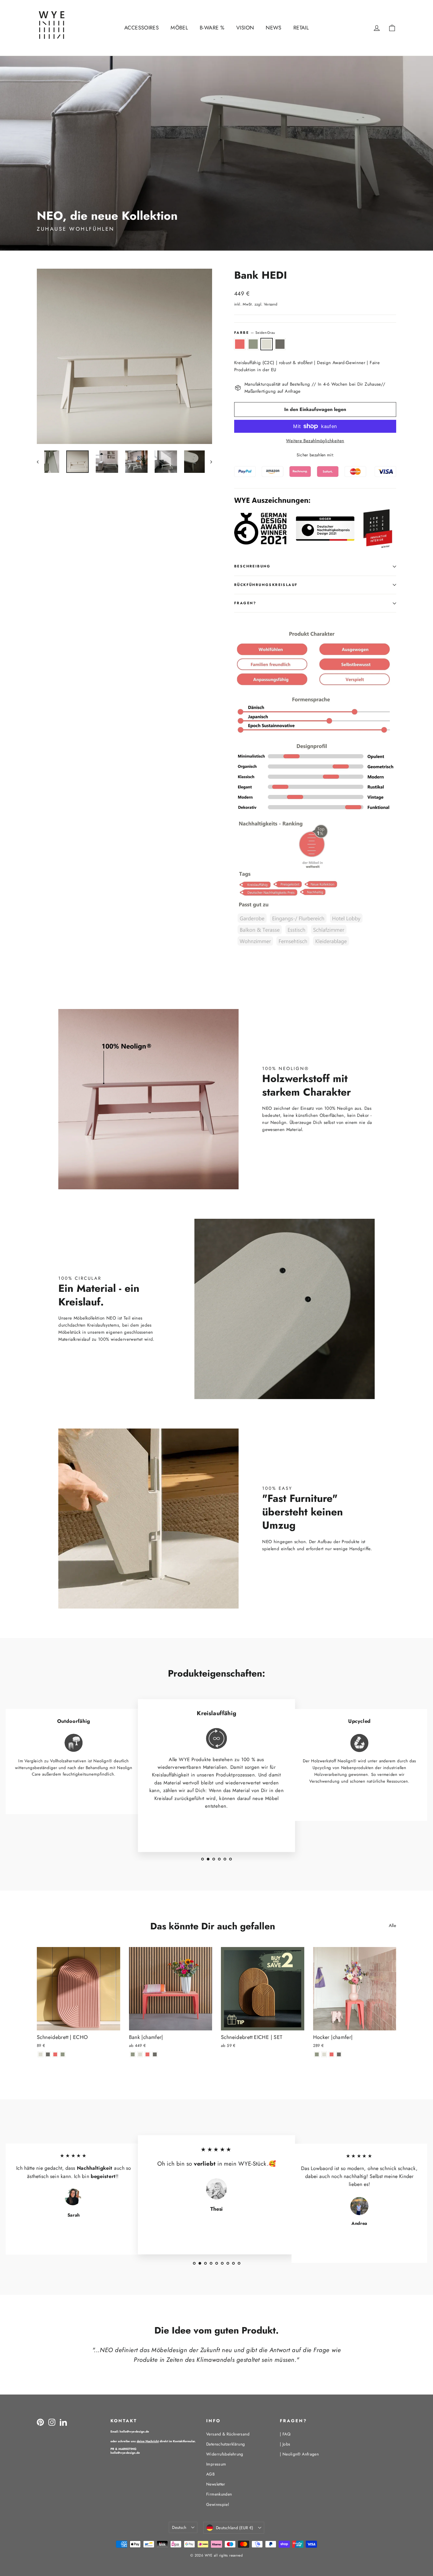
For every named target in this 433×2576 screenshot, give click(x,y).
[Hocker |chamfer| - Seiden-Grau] (324, 2054)
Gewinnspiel (218, 2504)
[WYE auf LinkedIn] (63, 2422)
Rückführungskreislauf (266, 585)
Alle (393, 1926)
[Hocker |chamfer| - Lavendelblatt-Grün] (317, 2054)
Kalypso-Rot (240, 344)
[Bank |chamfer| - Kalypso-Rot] (147, 2054)
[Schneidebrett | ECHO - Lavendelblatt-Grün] (63, 2054)
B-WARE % (212, 28)
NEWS (274, 28)
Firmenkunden (219, 2494)
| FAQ (285, 2434)
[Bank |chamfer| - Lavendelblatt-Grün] (133, 2054)
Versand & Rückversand (228, 2434)
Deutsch (179, 2527)
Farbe (254, 333)
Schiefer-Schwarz (280, 344)
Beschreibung (252, 566)
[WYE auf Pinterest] (40, 2422)
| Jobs (285, 2444)
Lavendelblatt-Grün (253, 344)
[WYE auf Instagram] (52, 2422)
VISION (245, 28)
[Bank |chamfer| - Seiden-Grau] (140, 2054)
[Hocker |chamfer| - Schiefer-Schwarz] (339, 2054)
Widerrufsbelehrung (225, 2454)
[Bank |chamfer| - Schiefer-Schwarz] (155, 2054)
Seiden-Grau (267, 344)
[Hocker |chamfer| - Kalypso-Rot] (332, 2054)
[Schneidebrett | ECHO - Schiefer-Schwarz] (48, 2054)
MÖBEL (179, 28)
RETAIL (301, 28)
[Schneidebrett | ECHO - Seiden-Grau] (41, 2054)
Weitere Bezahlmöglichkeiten (315, 441)
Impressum (216, 2464)
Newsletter (216, 2484)
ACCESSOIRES (142, 28)
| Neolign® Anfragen (299, 2454)
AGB (210, 2474)
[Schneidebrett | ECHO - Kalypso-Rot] (55, 2054)
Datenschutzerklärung (226, 2444)
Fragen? (245, 603)
